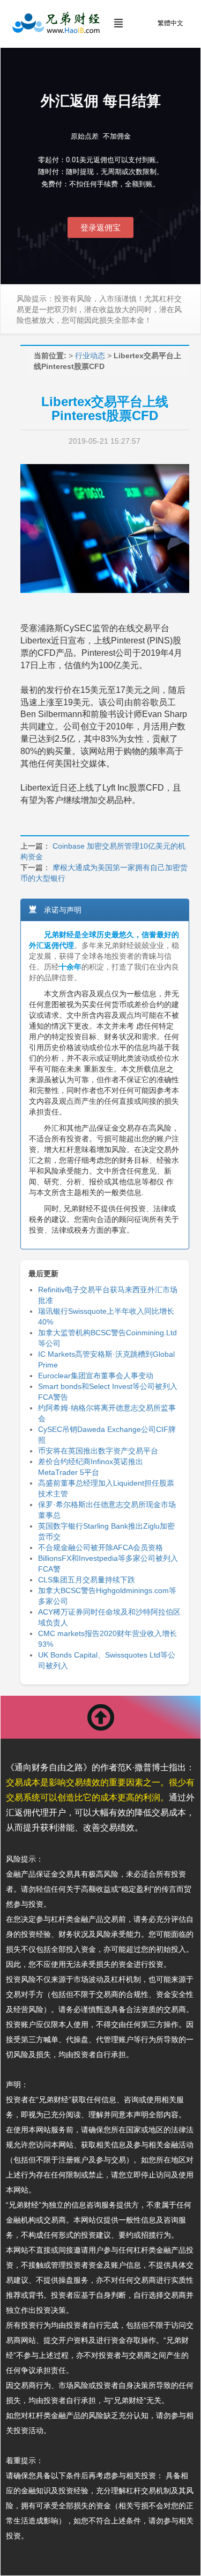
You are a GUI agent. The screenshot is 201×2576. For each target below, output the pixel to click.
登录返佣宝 (100, 227)
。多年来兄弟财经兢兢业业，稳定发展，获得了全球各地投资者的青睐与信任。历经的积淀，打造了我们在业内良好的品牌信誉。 (104, 956)
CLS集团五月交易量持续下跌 (87, 1580)
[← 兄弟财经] (55, 23)
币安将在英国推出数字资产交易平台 (98, 1451)
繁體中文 (170, 23)
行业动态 (90, 356)
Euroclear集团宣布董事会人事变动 (96, 1376)
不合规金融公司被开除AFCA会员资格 (100, 1547)
